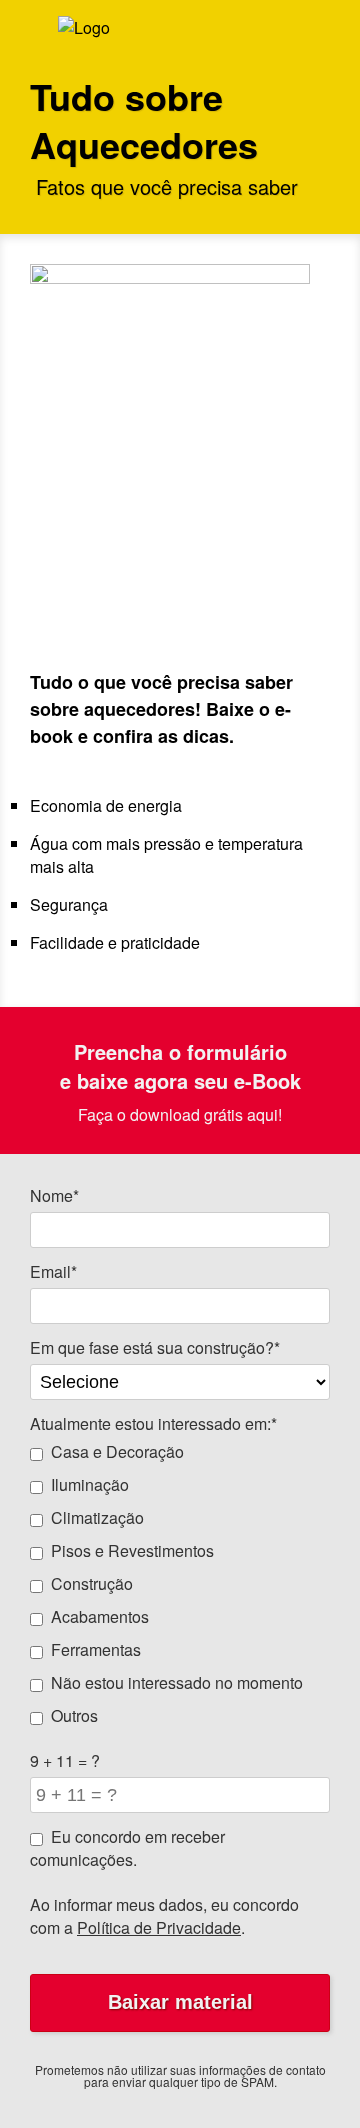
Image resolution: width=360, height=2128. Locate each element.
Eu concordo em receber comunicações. (127, 1848)
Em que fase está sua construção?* (155, 1347)
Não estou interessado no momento (177, 1682)
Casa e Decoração (117, 1451)
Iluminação (90, 1484)
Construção (92, 1583)
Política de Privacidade (159, 1927)
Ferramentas (96, 1649)
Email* (53, 1271)
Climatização (97, 1517)
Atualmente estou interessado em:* (153, 1423)
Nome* (54, 1195)
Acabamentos (100, 1616)
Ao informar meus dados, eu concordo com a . (164, 1916)
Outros (74, 1715)
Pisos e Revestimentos (132, 1550)
